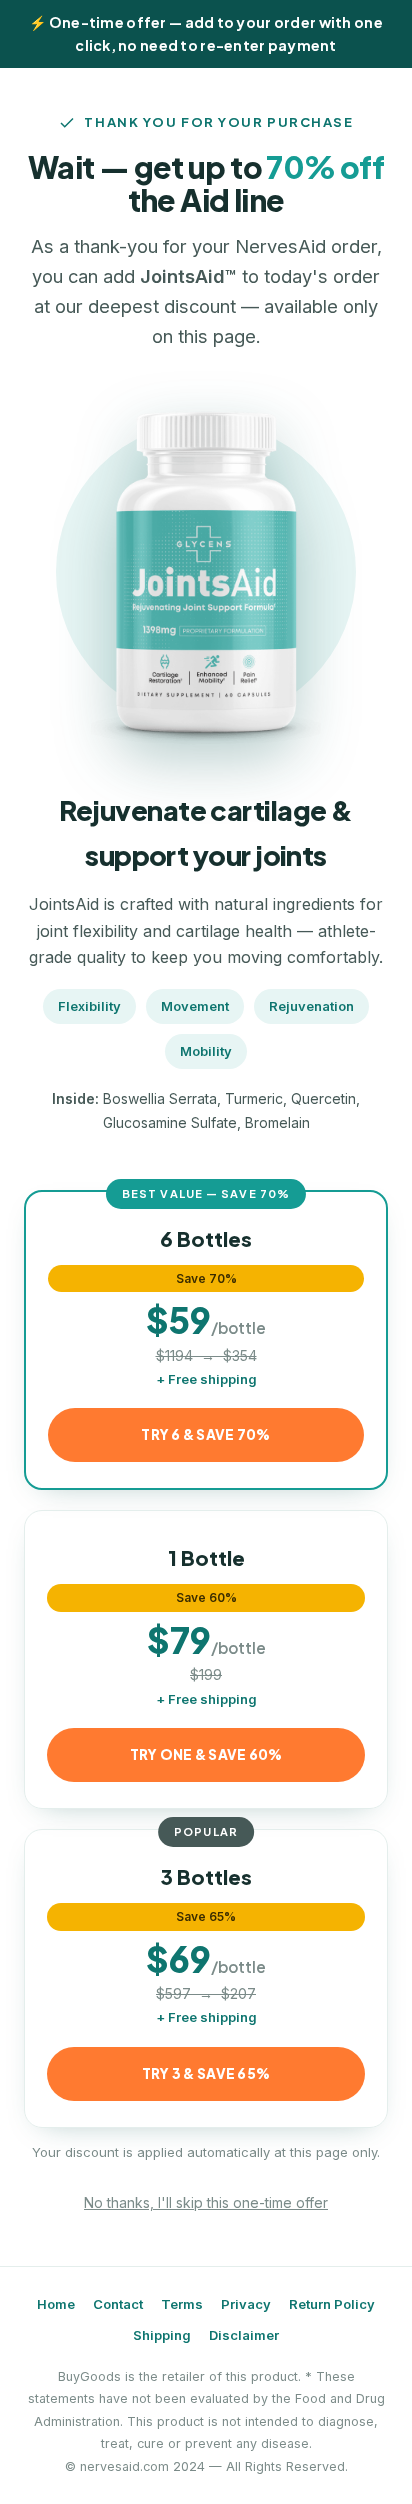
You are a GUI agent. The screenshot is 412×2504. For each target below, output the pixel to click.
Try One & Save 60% (206, 1754)
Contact (118, 2304)
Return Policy (332, 2304)
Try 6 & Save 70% (205, 1434)
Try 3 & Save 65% (206, 2073)
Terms (182, 2304)
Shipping (162, 2335)
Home (56, 2304)
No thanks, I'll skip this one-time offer (206, 2202)
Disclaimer (244, 2335)
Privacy (246, 2304)
